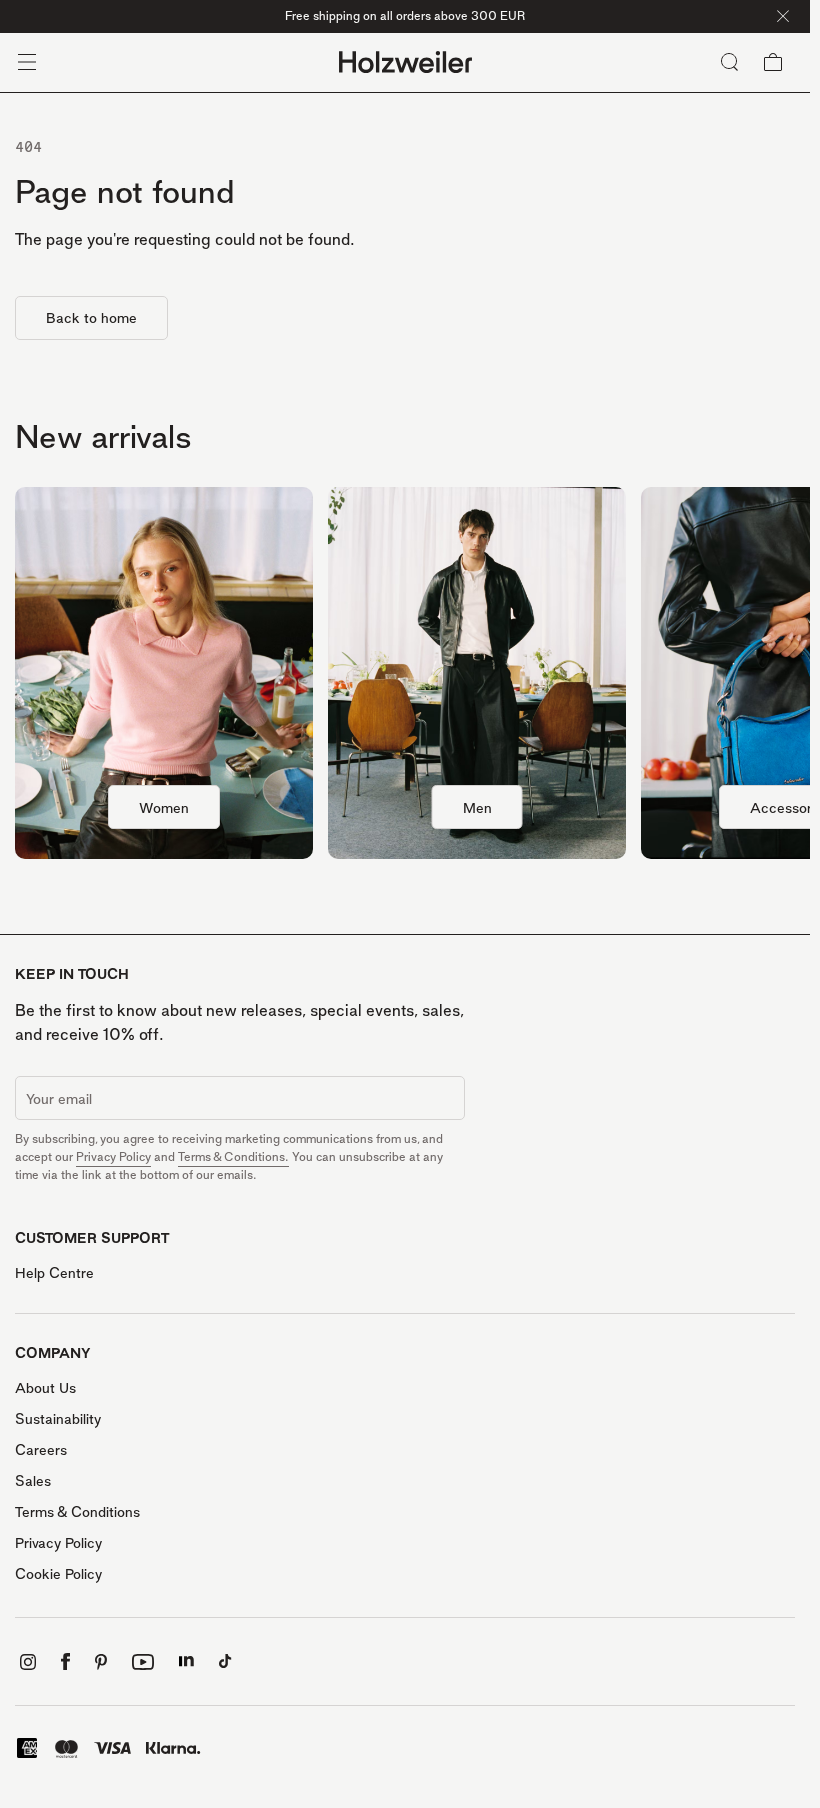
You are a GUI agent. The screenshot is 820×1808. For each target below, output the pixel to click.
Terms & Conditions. (233, 1156)
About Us (45, 1387)
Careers (41, 1449)
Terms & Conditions (77, 1511)
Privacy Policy (113, 1156)
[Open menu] (27, 62)
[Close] (783, 16)
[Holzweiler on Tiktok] (225, 1661)
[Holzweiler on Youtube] (143, 1662)
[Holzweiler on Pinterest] (101, 1662)
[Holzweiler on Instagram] (28, 1662)
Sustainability (58, 1418)
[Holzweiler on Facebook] (65, 1661)
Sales (33, 1480)
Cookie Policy (58, 1573)
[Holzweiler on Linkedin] (186, 1661)
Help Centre (54, 1272)
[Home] (405, 62)
